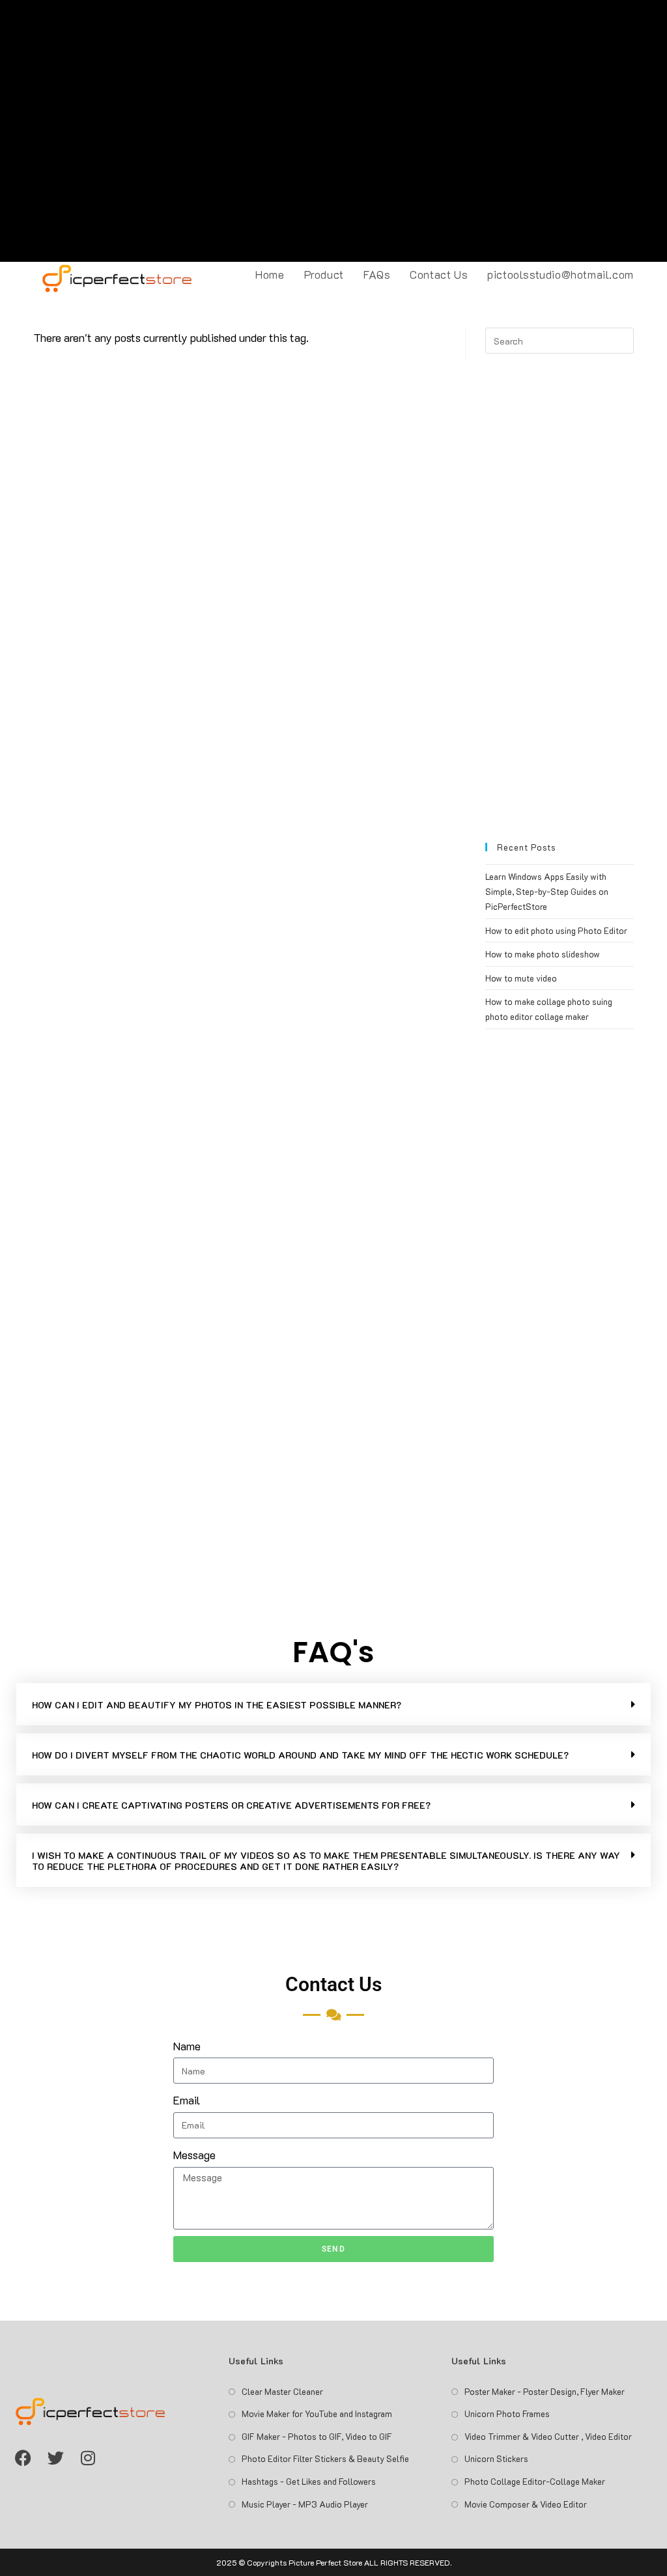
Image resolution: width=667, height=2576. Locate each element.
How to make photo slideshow (543, 954)
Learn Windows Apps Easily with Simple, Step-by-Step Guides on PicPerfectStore (547, 892)
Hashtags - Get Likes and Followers (309, 2481)
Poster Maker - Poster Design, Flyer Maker (545, 2391)
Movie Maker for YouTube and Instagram (317, 2413)
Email (187, 2100)
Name (187, 2046)
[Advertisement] (333, 131)
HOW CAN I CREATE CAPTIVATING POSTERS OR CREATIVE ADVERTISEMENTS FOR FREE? (231, 1805)
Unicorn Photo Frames (507, 2413)
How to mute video (521, 978)
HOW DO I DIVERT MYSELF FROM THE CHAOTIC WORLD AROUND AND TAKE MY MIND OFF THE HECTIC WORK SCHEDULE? (300, 1755)
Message (194, 2155)
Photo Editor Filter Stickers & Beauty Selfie (325, 2458)
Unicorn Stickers (496, 2458)
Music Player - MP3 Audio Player (305, 2504)
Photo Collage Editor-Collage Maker (535, 2481)
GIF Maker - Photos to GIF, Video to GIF (317, 2436)
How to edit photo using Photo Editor (556, 930)
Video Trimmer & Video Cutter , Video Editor (548, 2436)
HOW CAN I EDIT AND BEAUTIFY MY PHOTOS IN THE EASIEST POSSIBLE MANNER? (217, 1705)
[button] (333, 1704)
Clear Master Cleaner (282, 2391)
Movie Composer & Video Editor (526, 2504)
